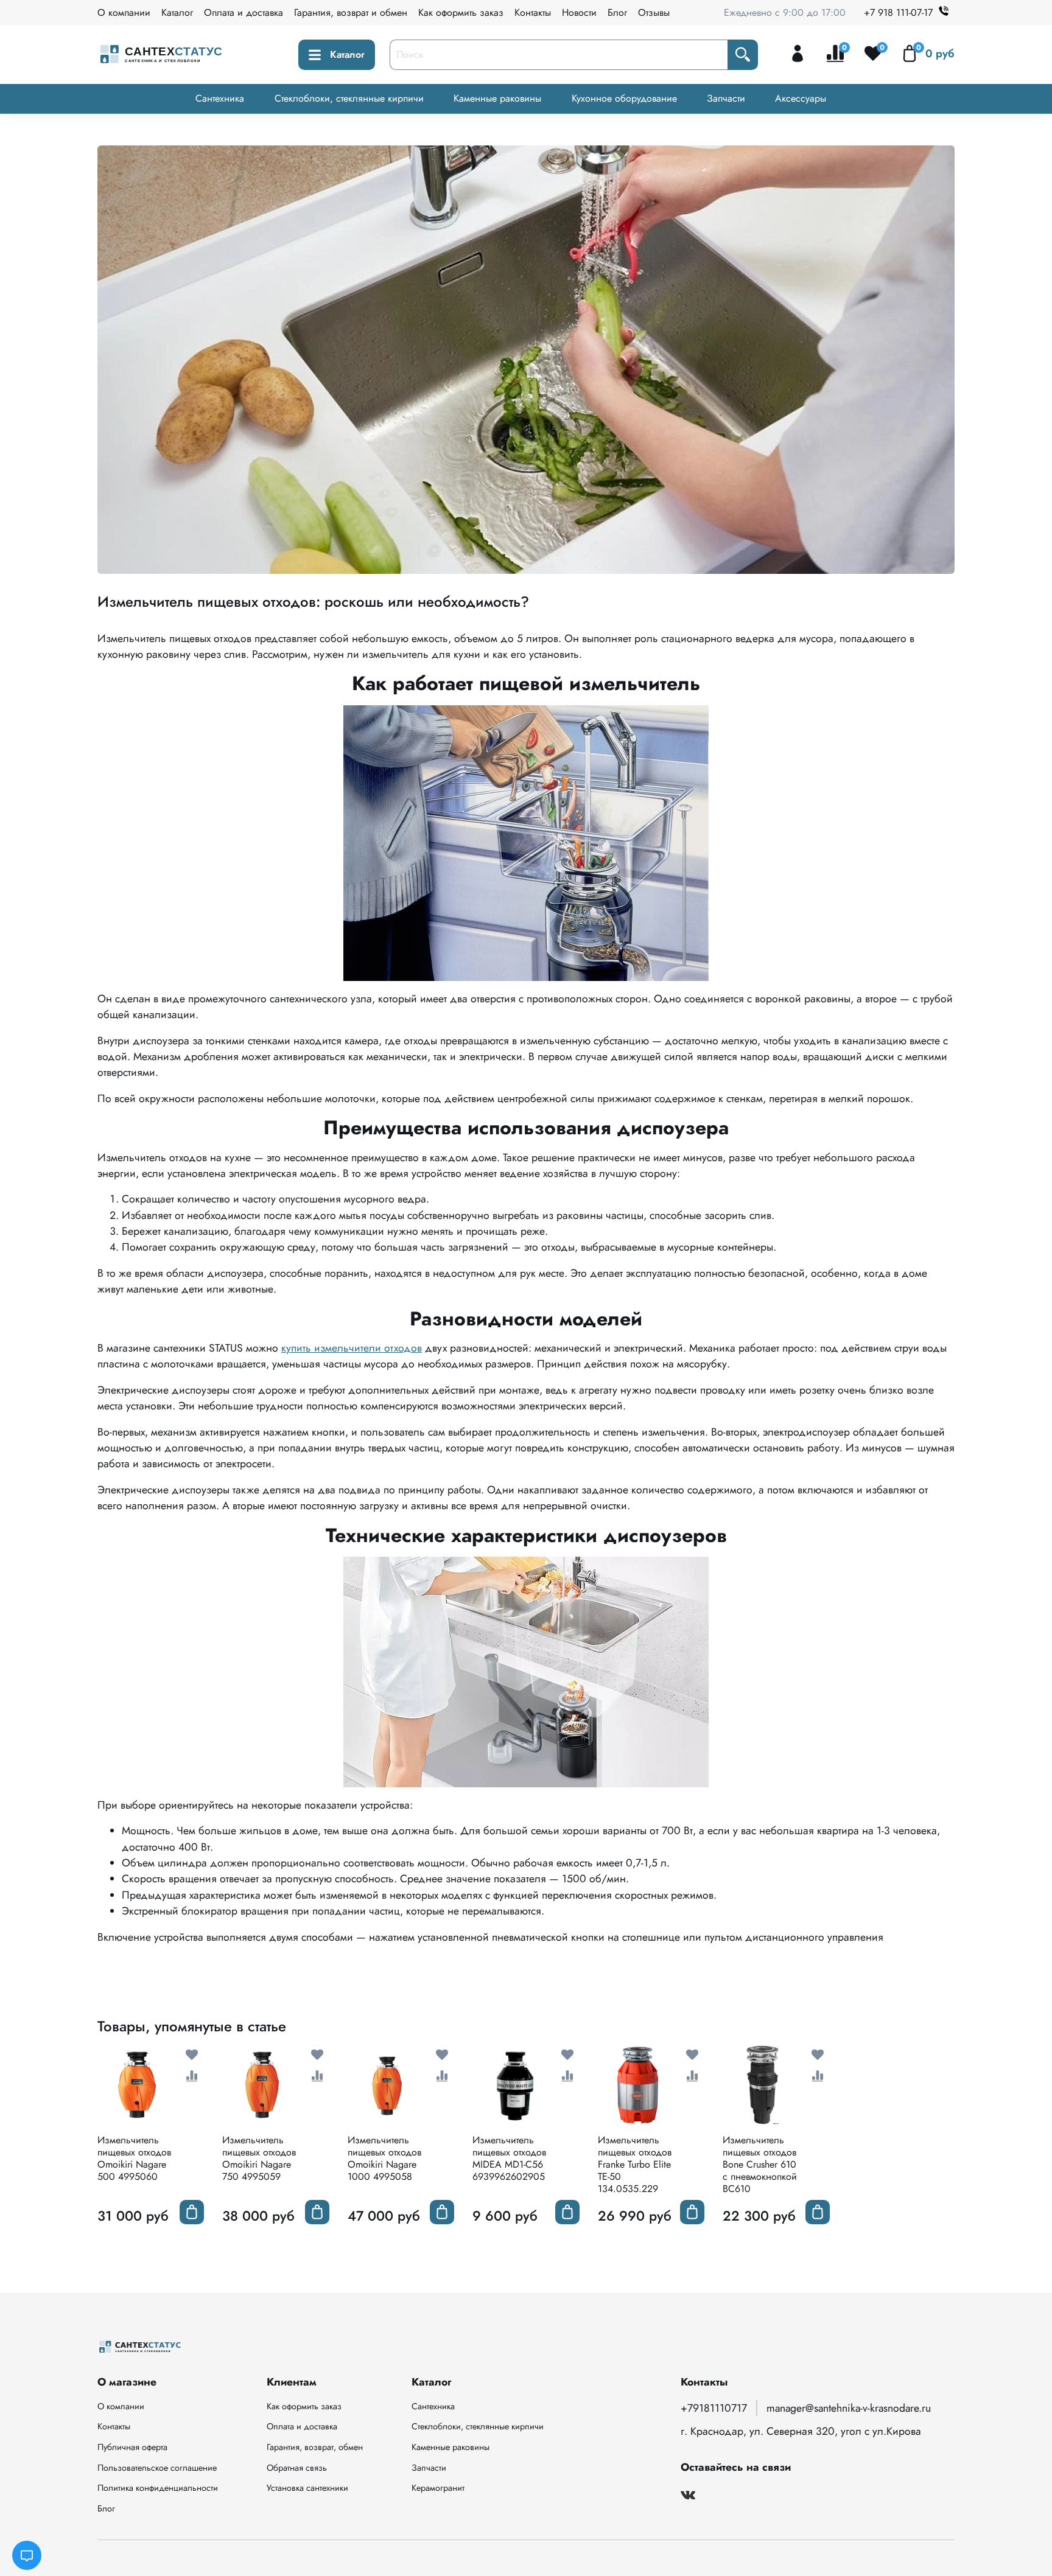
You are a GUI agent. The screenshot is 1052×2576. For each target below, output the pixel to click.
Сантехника (220, 98)
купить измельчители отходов (352, 1348)
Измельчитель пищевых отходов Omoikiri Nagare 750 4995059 (259, 2158)
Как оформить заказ (461, 12)
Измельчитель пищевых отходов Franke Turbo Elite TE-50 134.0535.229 (635, 2164)
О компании (124, 12)
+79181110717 (714, 2408)
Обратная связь (297, 2468)
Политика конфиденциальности (158, 2488)
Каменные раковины (497, 98)
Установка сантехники (307, 2488)
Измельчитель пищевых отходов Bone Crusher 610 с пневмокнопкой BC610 (760, 2164)
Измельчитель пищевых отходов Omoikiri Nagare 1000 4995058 (384, 2158)
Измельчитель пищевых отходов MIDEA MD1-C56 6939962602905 (509, 2158)
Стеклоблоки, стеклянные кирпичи (349, 98)
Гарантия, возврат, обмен (315, 2447)
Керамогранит (438, 2488)
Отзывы (654, 12)
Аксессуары (801, 98)
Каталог (177, 12)
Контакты (533, 12)
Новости (579, 12)
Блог (617, 12)
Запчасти (726, 98)
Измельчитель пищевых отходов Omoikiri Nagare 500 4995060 (134, 2158)
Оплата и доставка (244, 12)
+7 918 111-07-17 (898, 12)
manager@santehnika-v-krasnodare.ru (849, 2408)
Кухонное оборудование (624, 98)
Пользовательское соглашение (157, 2468)
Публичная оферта (132, 2447)
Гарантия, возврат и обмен (351, 12)
